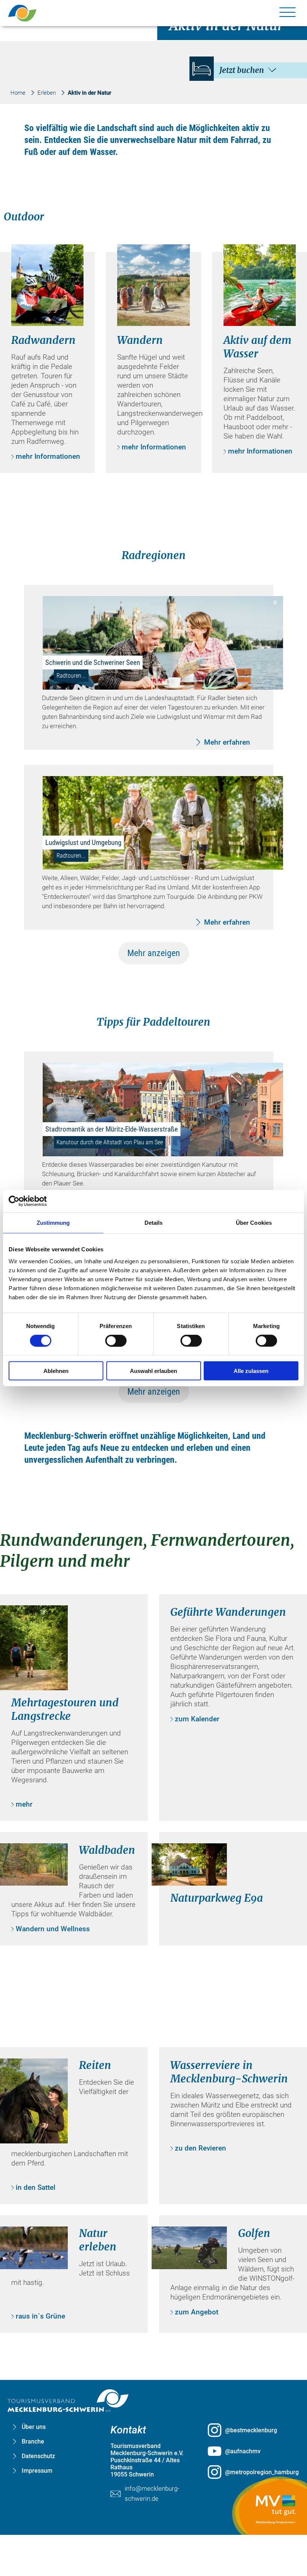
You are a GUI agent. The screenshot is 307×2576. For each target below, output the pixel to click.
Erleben (47, 93)
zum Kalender (197, 1719)
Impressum (37, 2471)
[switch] (116, 1341)
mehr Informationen (48, 456)
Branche (33, 2441)
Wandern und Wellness (53, 1929)
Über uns (34, 2427)
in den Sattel (36, 2187)
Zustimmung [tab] (53, 1223)
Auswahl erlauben (153, 1371)
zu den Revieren (200, 2148)
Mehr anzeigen (154, 953)
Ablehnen (56, 1371)
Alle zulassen (251, 1371)
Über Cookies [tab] (254, 1223)
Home (18, 93)
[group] (154, 1273)
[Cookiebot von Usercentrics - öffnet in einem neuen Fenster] (41, 1201)
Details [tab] (154, 1223)
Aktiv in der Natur (89, 93)
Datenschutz (38, 2456)
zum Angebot (197, 2312)
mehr (24, 1804)
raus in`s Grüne (40, 2316)
